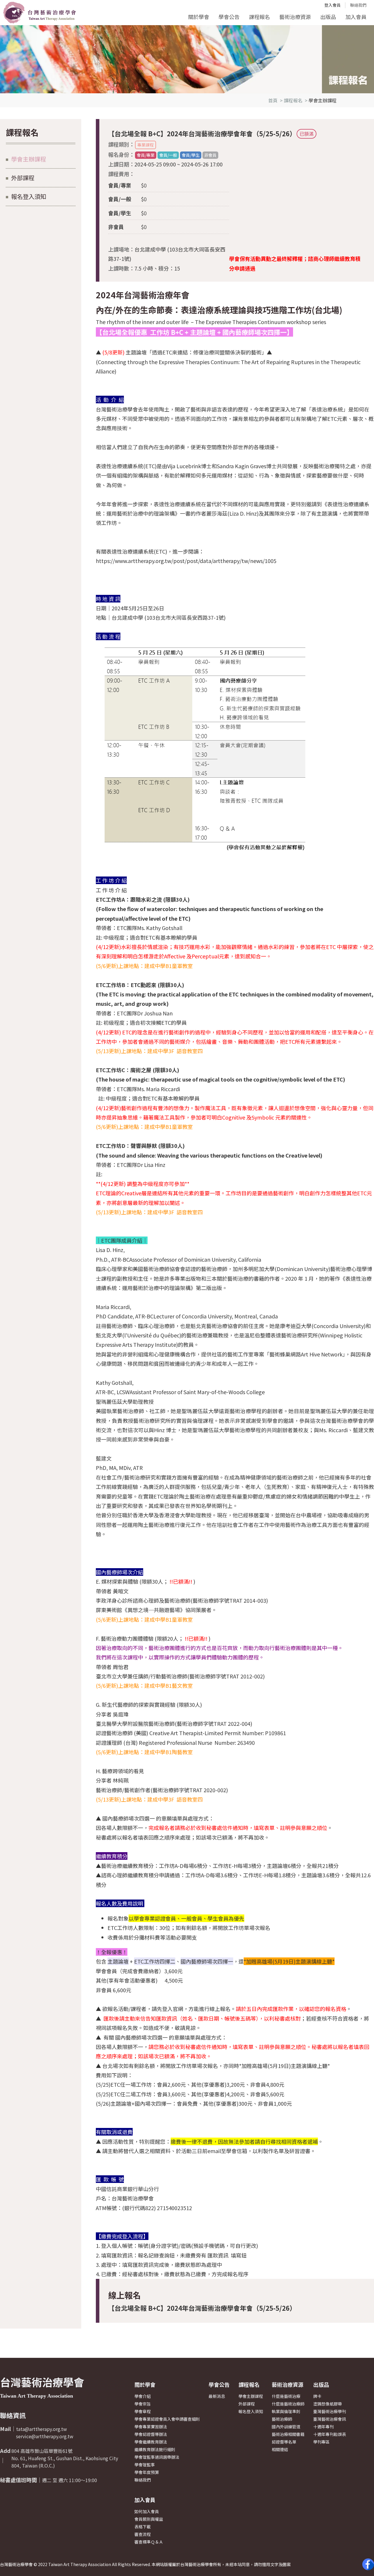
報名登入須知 (29, 196)
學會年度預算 (147, 2472)
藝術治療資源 (295, 17)
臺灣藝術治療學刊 (330, 2411)
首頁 (273, 100)
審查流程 (143, 2534)
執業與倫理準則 (286, 2411)
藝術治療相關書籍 (288, 2434)
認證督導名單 (284, 2442)
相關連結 (280, 2449)
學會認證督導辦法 (151, 2434)
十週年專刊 (323, 2427)
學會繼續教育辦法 (151, 2442)
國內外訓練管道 (286, 2427)
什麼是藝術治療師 (288, 2404)
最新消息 (217, 2396)
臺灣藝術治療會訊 (330, 2419)
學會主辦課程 (29, 159)
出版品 (328, 17)
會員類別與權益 (149, 2519)
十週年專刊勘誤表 (330, 2434)
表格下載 (143, 2527)
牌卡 (317, 2396)
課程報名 (259, 17)
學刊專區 (321, 2442)
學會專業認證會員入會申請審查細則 (167, 2419)
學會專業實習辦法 (151, 2427)
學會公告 (229, 17)
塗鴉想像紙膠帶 (328, 2404)
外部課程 (23, 178)
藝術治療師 (282, 2419)
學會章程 (143, 2411)
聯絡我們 (358, 5)
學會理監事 (145, 2465)
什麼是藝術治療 (286, 2396)
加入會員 (356, 17)
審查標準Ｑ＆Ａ (149, 2542)
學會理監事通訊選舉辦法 (157, 2457)
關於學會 (199, 17)
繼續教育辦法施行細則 (155, 2449)
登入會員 (333, 5)
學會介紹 (143, 2396)
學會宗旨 (143, 2404)
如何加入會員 (147, 2511)
